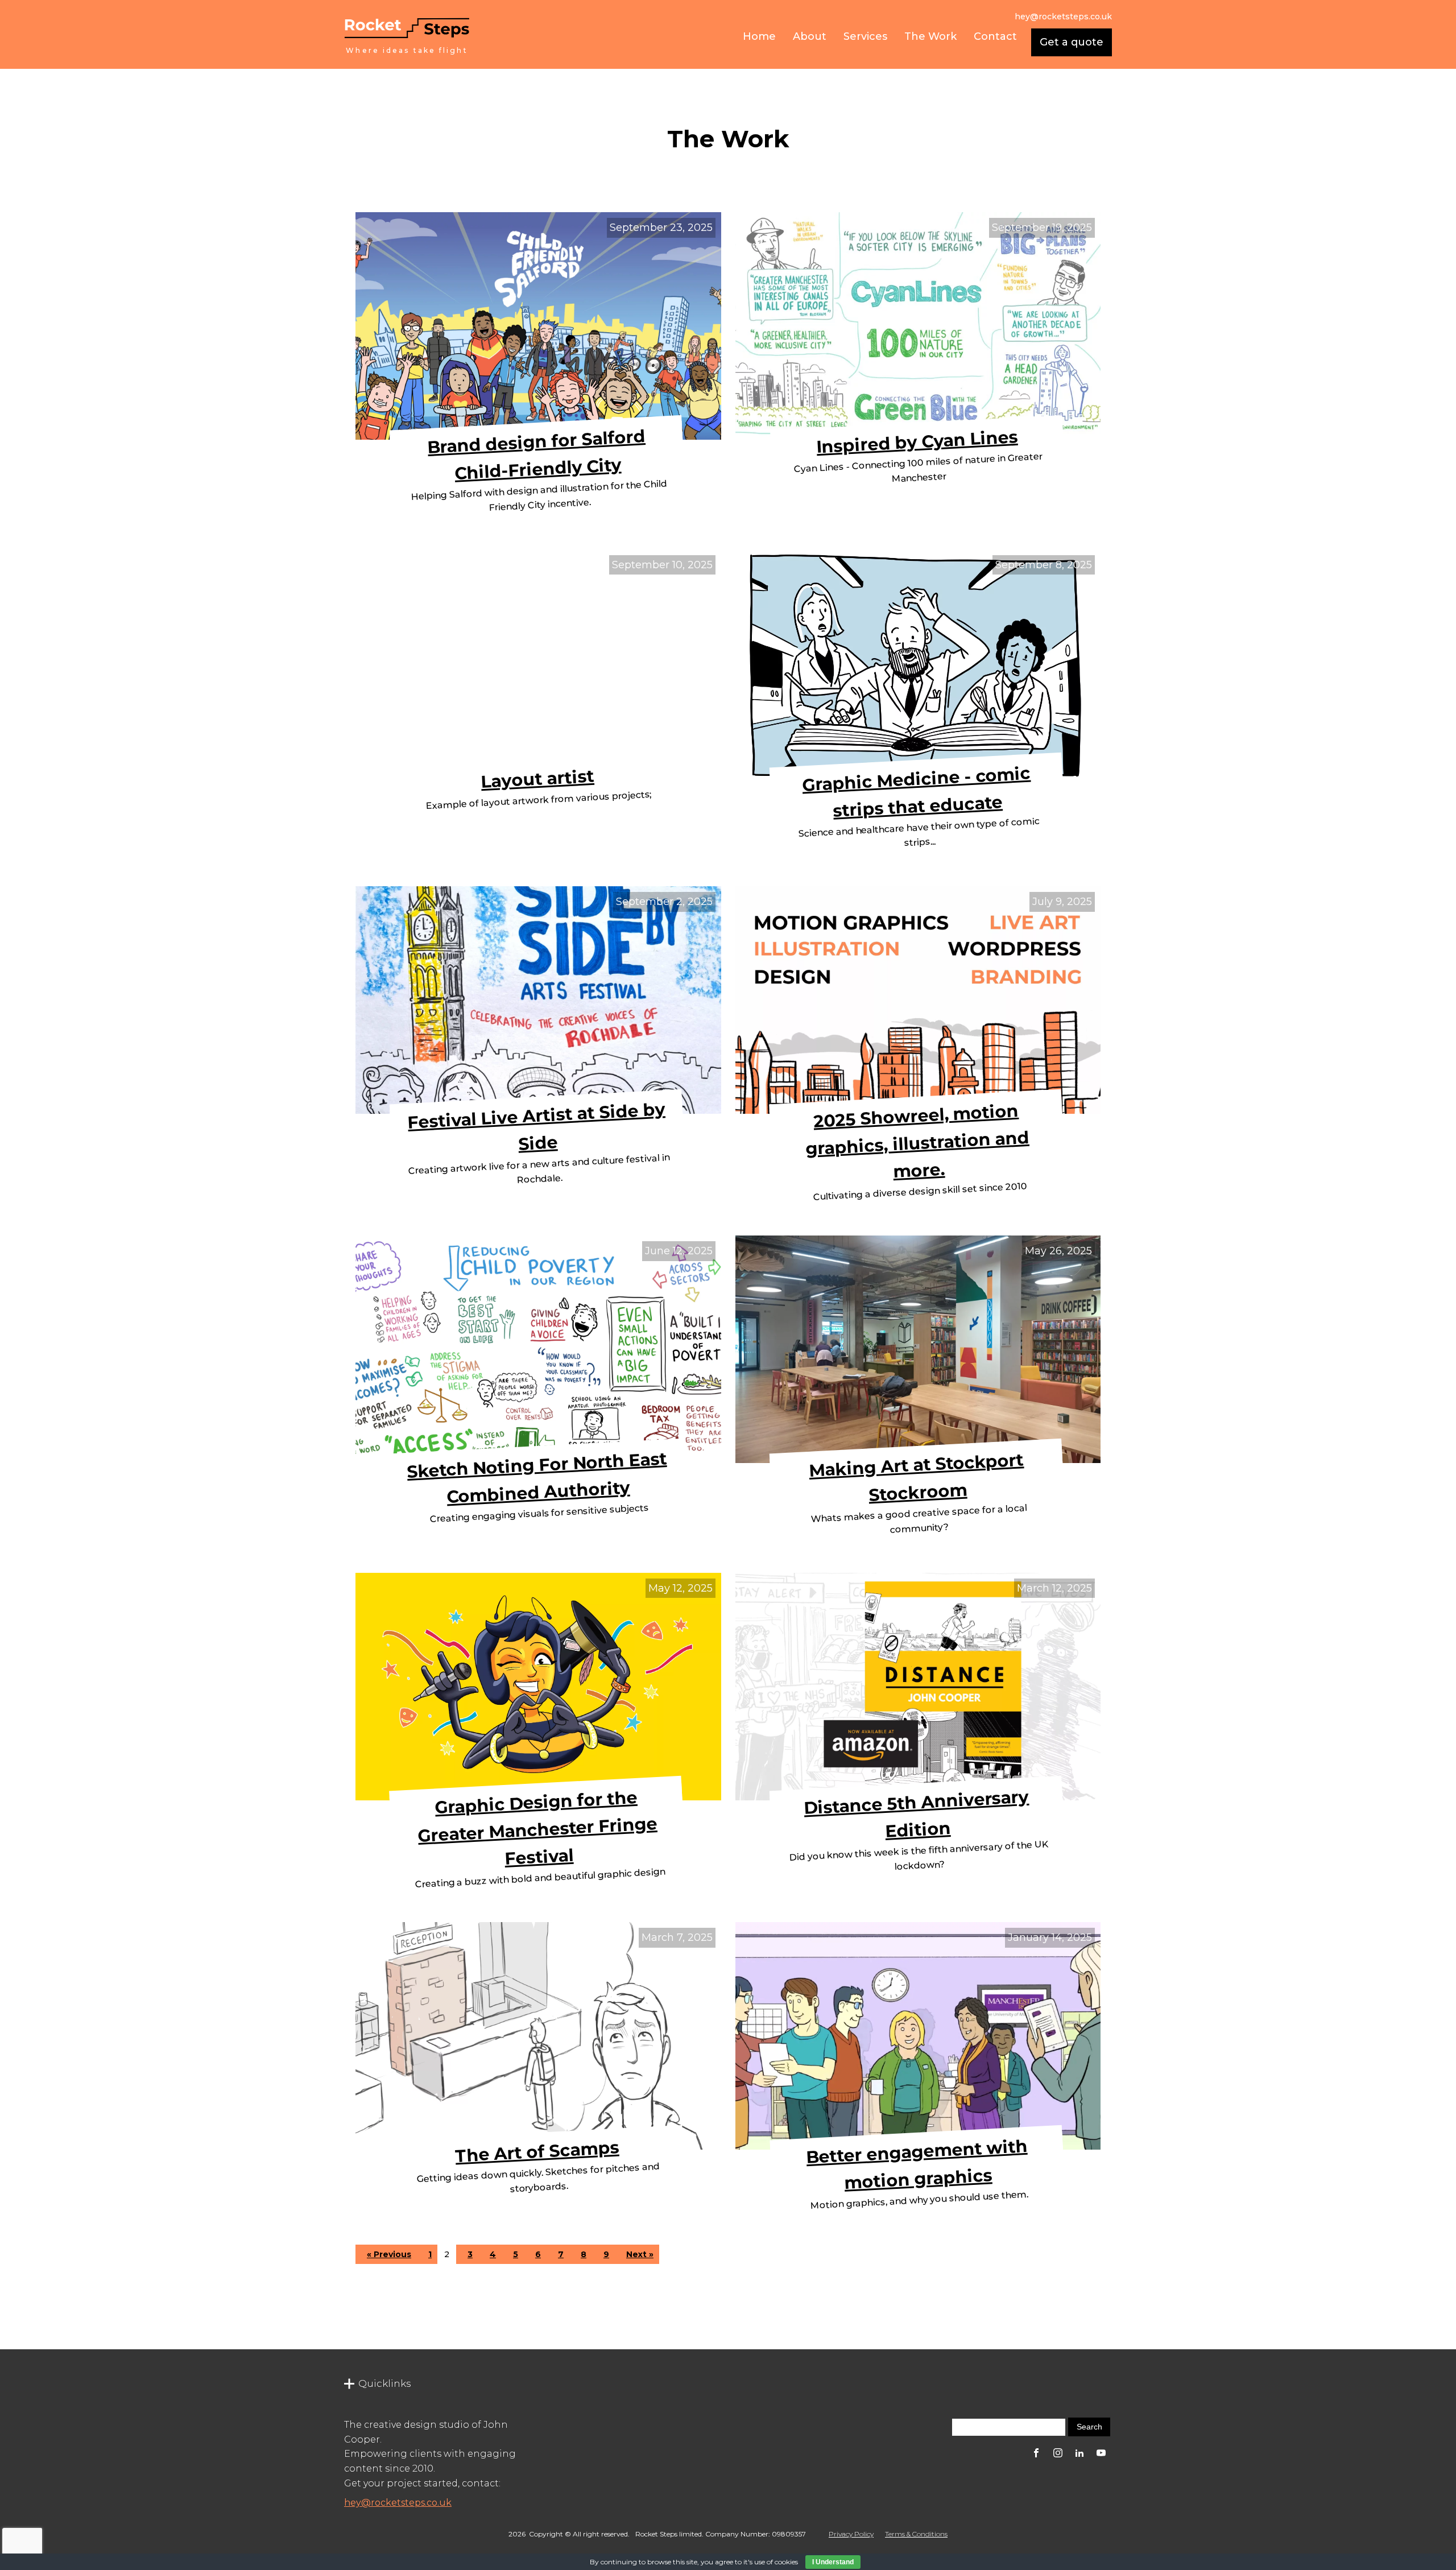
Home (759, 36)
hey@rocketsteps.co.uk (398, 2503)
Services (865, 36)
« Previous (389, 2254)
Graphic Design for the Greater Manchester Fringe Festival (537, 1827)
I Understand (833, 2562)
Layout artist (538, 778)
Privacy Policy (851, 2534)
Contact (995, 36)
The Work (930, 36)
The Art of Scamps (537, 2152)
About (810, 36)
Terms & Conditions (916, 2534)
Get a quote (1072, 42)
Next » (640, 2254)
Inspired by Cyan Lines (917, 442)
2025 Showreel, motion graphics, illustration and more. (917, 1141)
